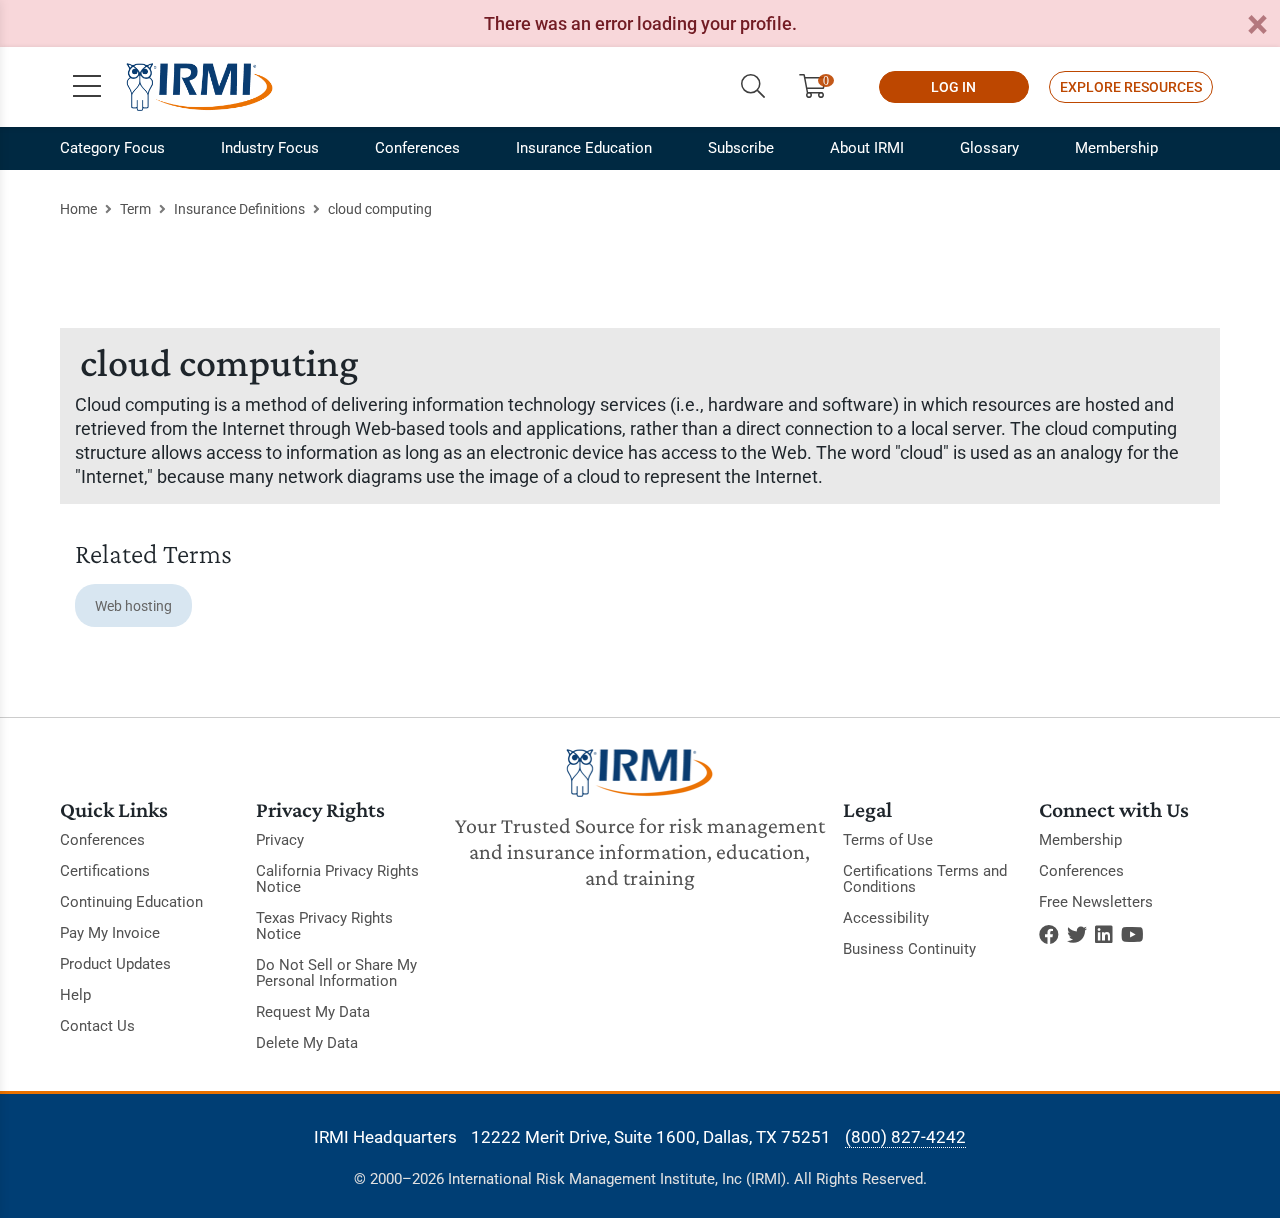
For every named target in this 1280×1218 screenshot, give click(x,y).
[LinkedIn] (1104, 935)
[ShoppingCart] (820, 87)
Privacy (280, 840)
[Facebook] (1049, 935)
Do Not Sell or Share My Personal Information (336, 973)
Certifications (105, 871)
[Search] (753, 87)
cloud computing (380, 209)
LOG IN (953, 87)
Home (78, 209)
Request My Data (313, 1012)
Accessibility (886, 918)
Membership (1116, 148)
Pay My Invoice (110, 933)
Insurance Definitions (239, 209)
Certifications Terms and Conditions (925, 879)
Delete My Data (307, 1043)
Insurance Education (584, 148)
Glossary (989, 148)
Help (75, 995)
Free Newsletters (1096, 902)
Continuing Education (131, 902)
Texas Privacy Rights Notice (324, 926)
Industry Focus (270, 148)
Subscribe (741, 148)
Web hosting (133, 606)
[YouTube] (1132, 935)
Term (135, 209)
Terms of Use (888, 840)
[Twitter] (1077, 935)
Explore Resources (1131, 87)
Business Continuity (909, 949)
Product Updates (115, 964)
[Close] (1257, 25)
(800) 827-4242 (905, 1137)
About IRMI (867, 148)
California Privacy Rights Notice (337, 879)
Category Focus (112, 148)
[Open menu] (87, 87)
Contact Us (97, 1026)
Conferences (417, 148)
